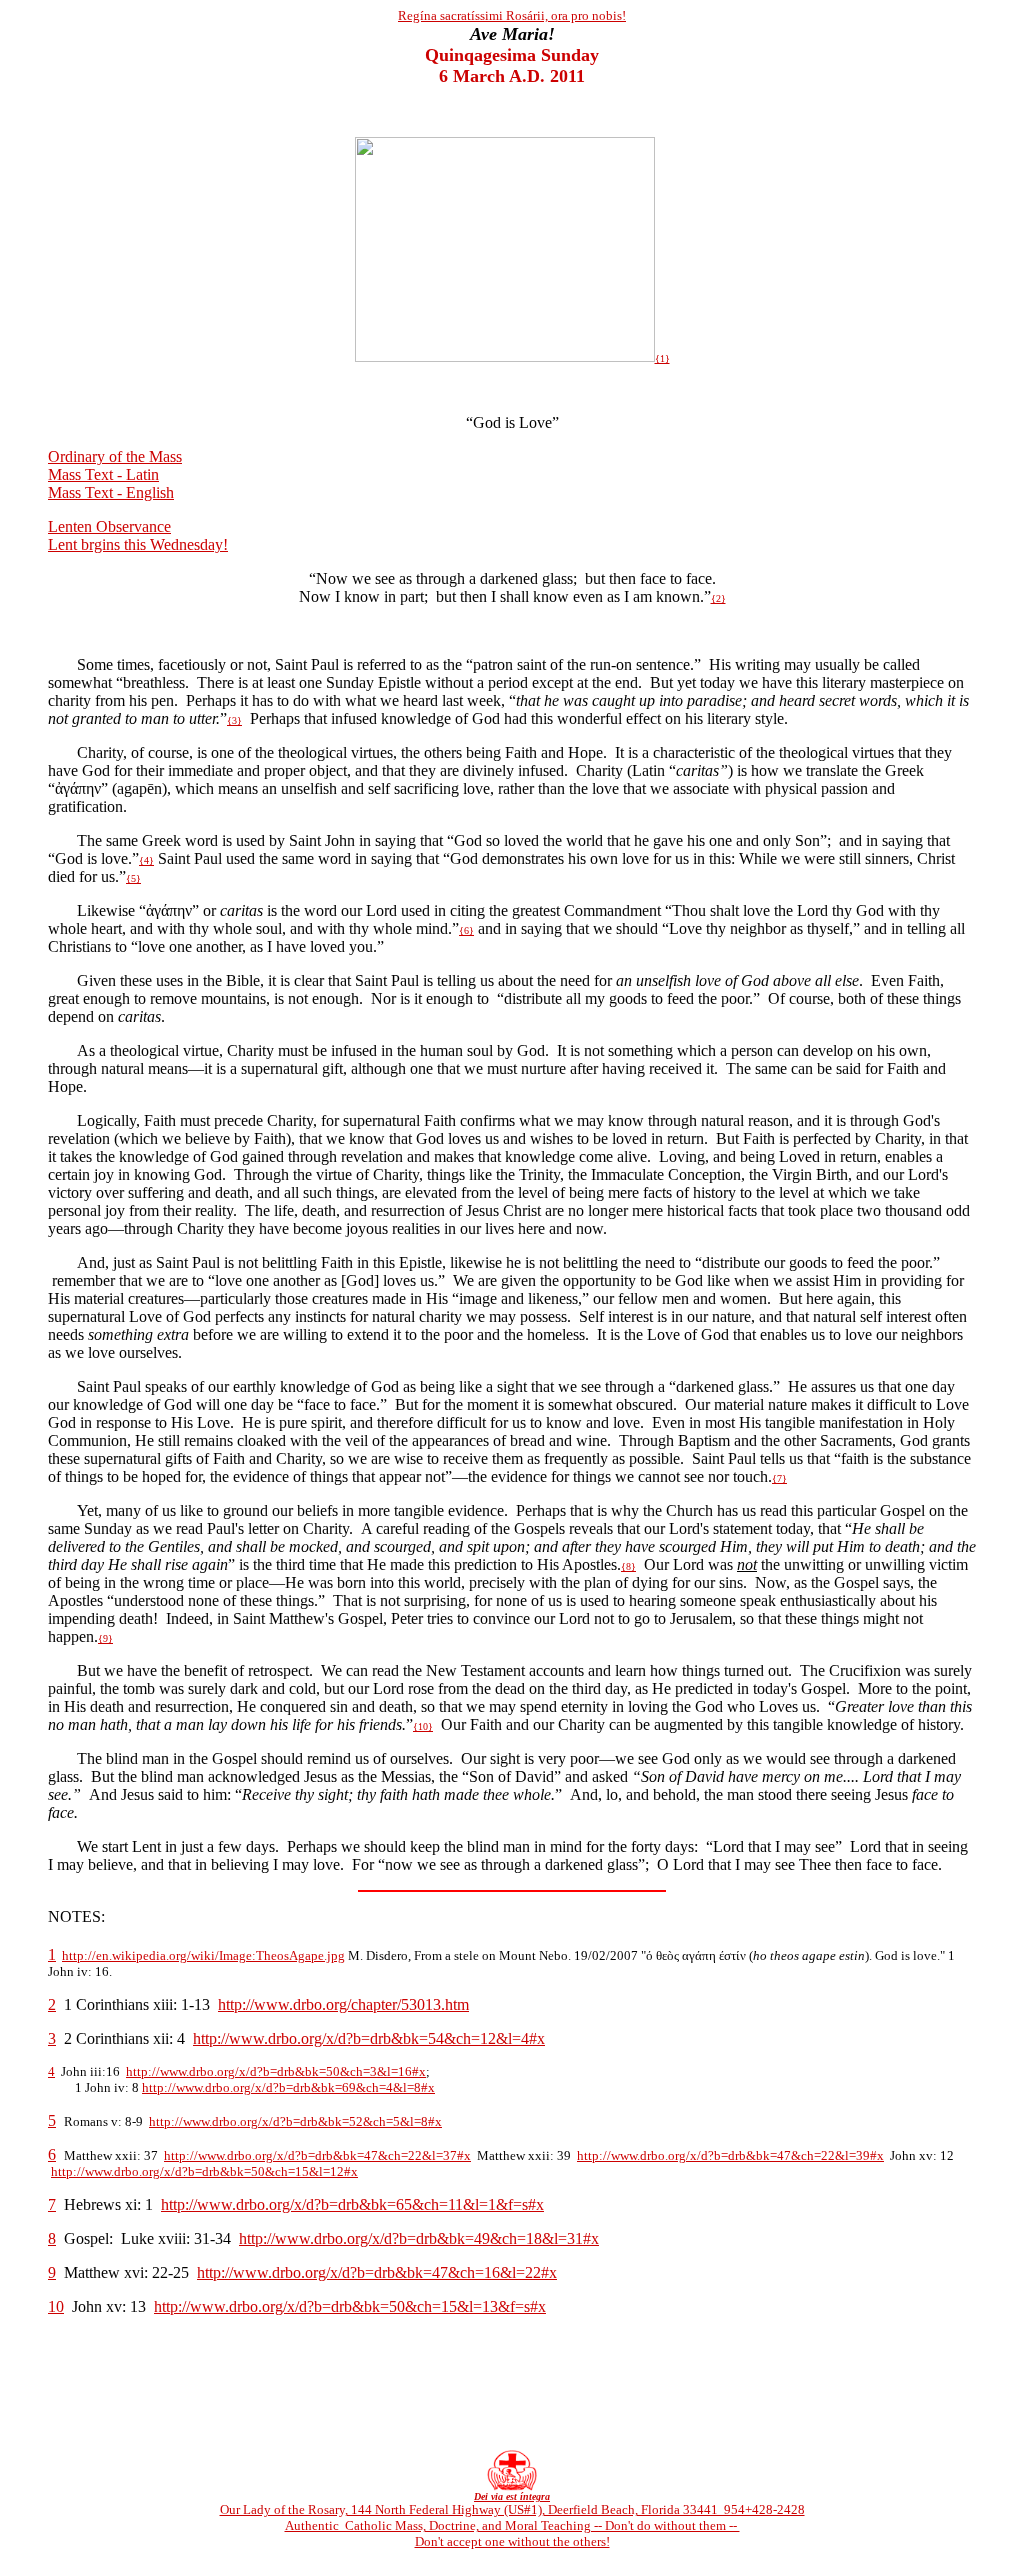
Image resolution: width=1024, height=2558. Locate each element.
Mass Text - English (111, 492)
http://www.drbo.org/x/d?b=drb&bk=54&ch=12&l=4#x (369, 2038)
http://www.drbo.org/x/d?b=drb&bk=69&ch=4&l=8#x (288, 2087)
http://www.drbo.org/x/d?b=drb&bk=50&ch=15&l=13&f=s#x (350, 2306)
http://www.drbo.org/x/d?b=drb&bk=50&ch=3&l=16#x (276, 2071)
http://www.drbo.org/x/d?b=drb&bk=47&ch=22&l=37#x (317, 2155)
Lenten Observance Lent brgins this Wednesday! (138, 535)
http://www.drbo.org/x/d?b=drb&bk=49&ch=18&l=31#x (419, 2238)
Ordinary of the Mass (115, 456)
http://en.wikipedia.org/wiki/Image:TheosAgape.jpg (203, 1955)
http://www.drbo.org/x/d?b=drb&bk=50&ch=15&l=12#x (204, 2171)
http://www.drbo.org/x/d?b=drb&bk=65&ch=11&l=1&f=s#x (352, 2204)
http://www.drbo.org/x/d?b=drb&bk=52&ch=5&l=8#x (295, 2121)
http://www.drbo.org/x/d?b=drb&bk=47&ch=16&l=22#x (377, 2272)
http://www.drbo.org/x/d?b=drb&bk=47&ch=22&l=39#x (730, 2155)
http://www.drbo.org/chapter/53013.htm (343, 2004)
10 (56, 2306)
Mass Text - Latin (103, 474)
